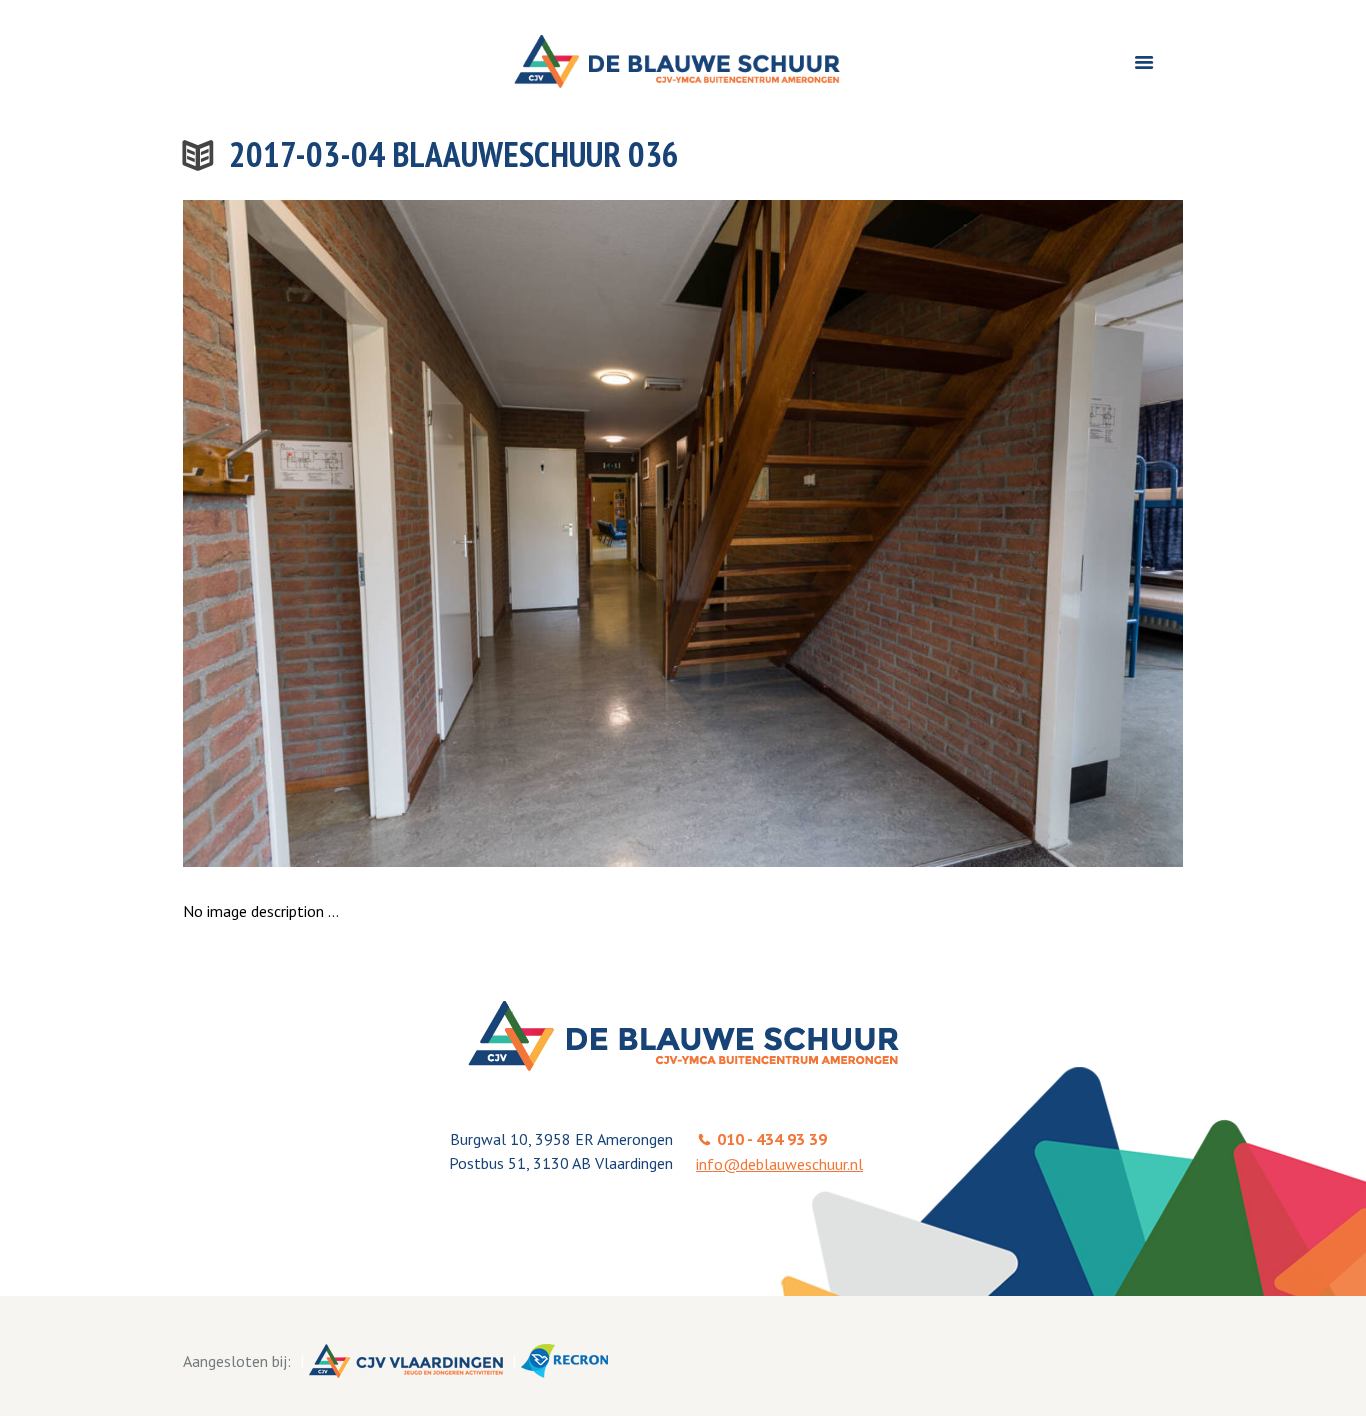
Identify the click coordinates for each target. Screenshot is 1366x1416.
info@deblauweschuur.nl (779, 1164)
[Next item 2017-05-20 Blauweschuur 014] (933, 533)
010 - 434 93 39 (772, 1139)
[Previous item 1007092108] (433, 533)
